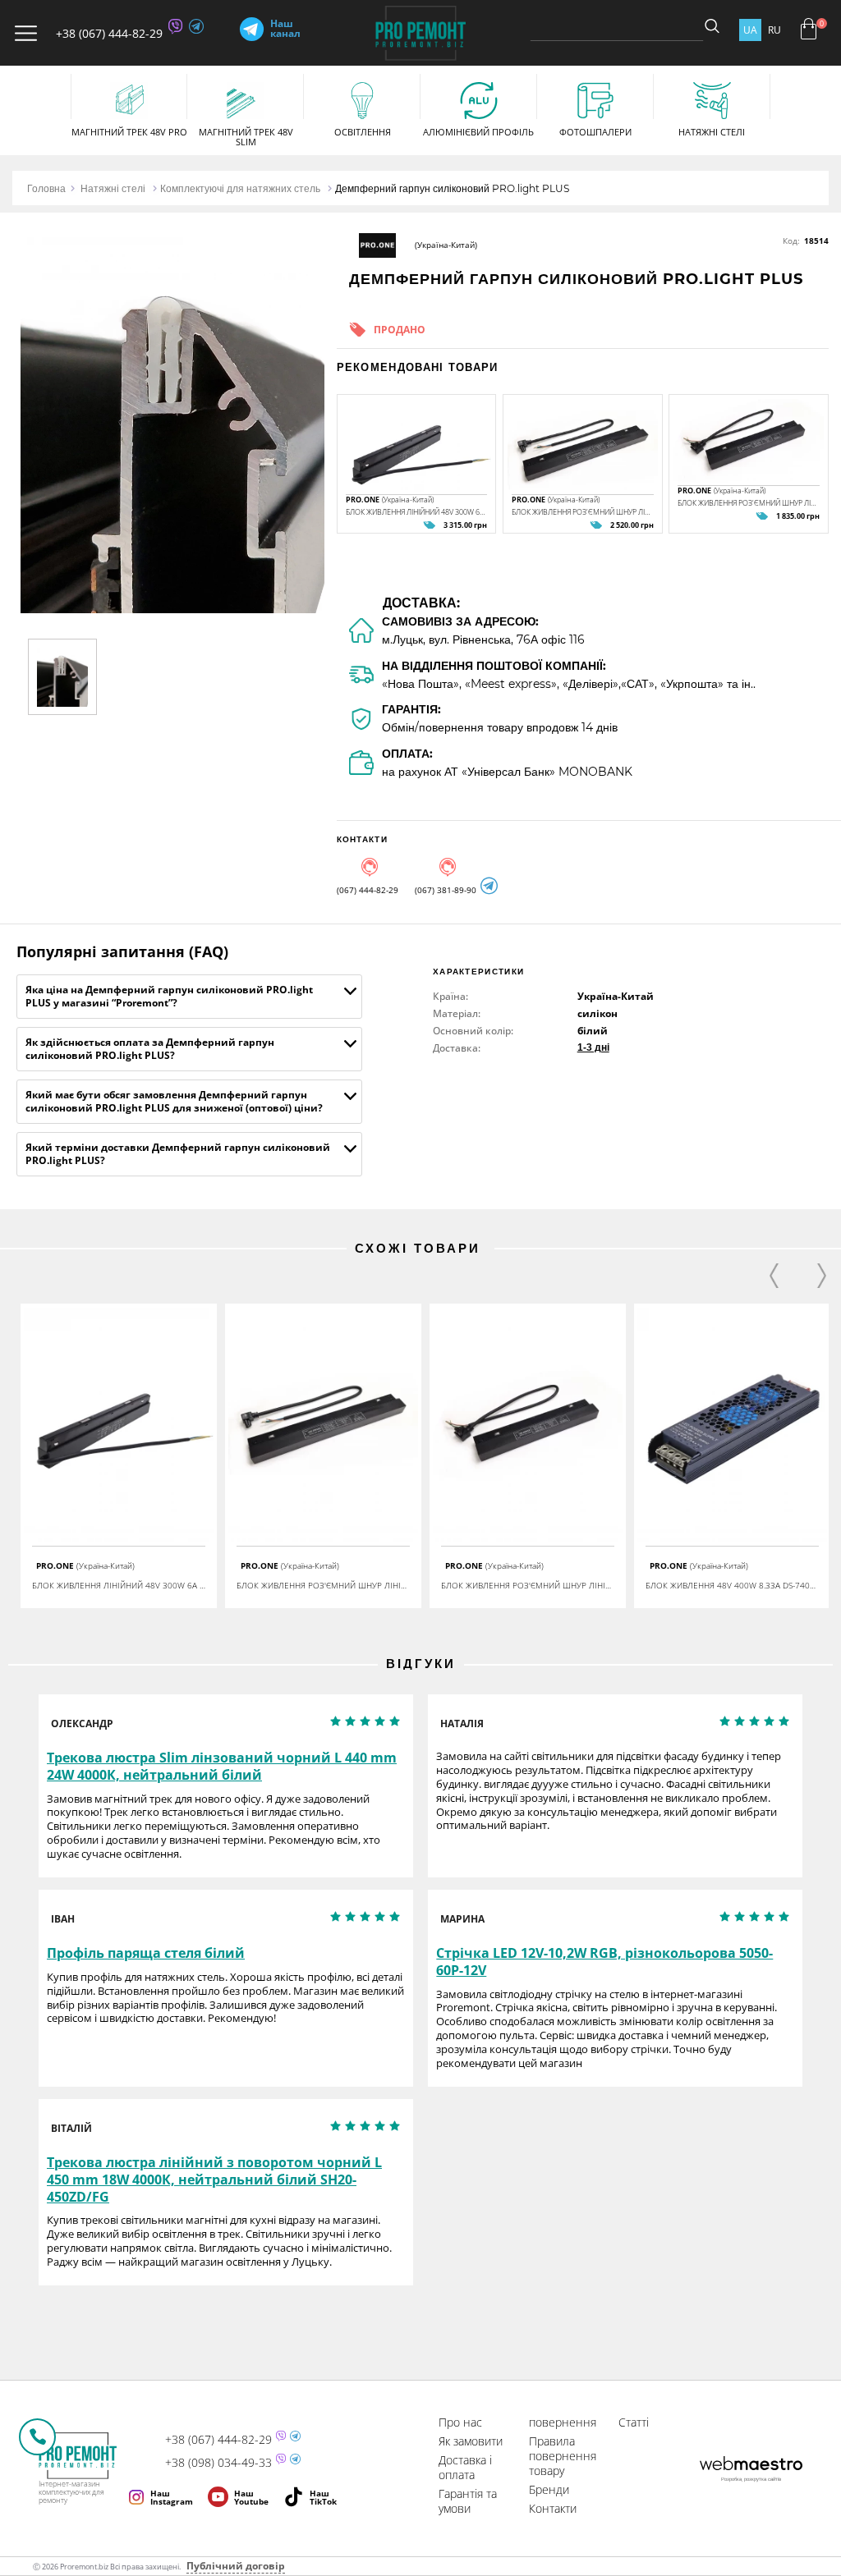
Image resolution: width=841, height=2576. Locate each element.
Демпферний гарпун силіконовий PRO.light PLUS (452, 188)
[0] (809, 29)
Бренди (549, 2489)
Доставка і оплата (465, 2467)
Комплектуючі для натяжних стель (240, 188)
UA (750, 30)
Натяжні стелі (113, 188)
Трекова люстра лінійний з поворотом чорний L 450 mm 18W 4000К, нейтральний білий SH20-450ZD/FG (214, 2180)
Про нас (460, 2422)
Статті (634, 2422)
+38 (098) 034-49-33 (218, 2463)
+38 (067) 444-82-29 (109, 33)
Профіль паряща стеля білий (146, 1953)
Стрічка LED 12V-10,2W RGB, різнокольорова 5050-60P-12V (604, 1962)
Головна (46, 188)
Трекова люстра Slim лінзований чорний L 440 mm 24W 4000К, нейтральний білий (222, 1767)
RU (774, 30)
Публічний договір (236, 2566)
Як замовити (471, 2441)
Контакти (553, 2508)
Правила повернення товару (563, 2456)
